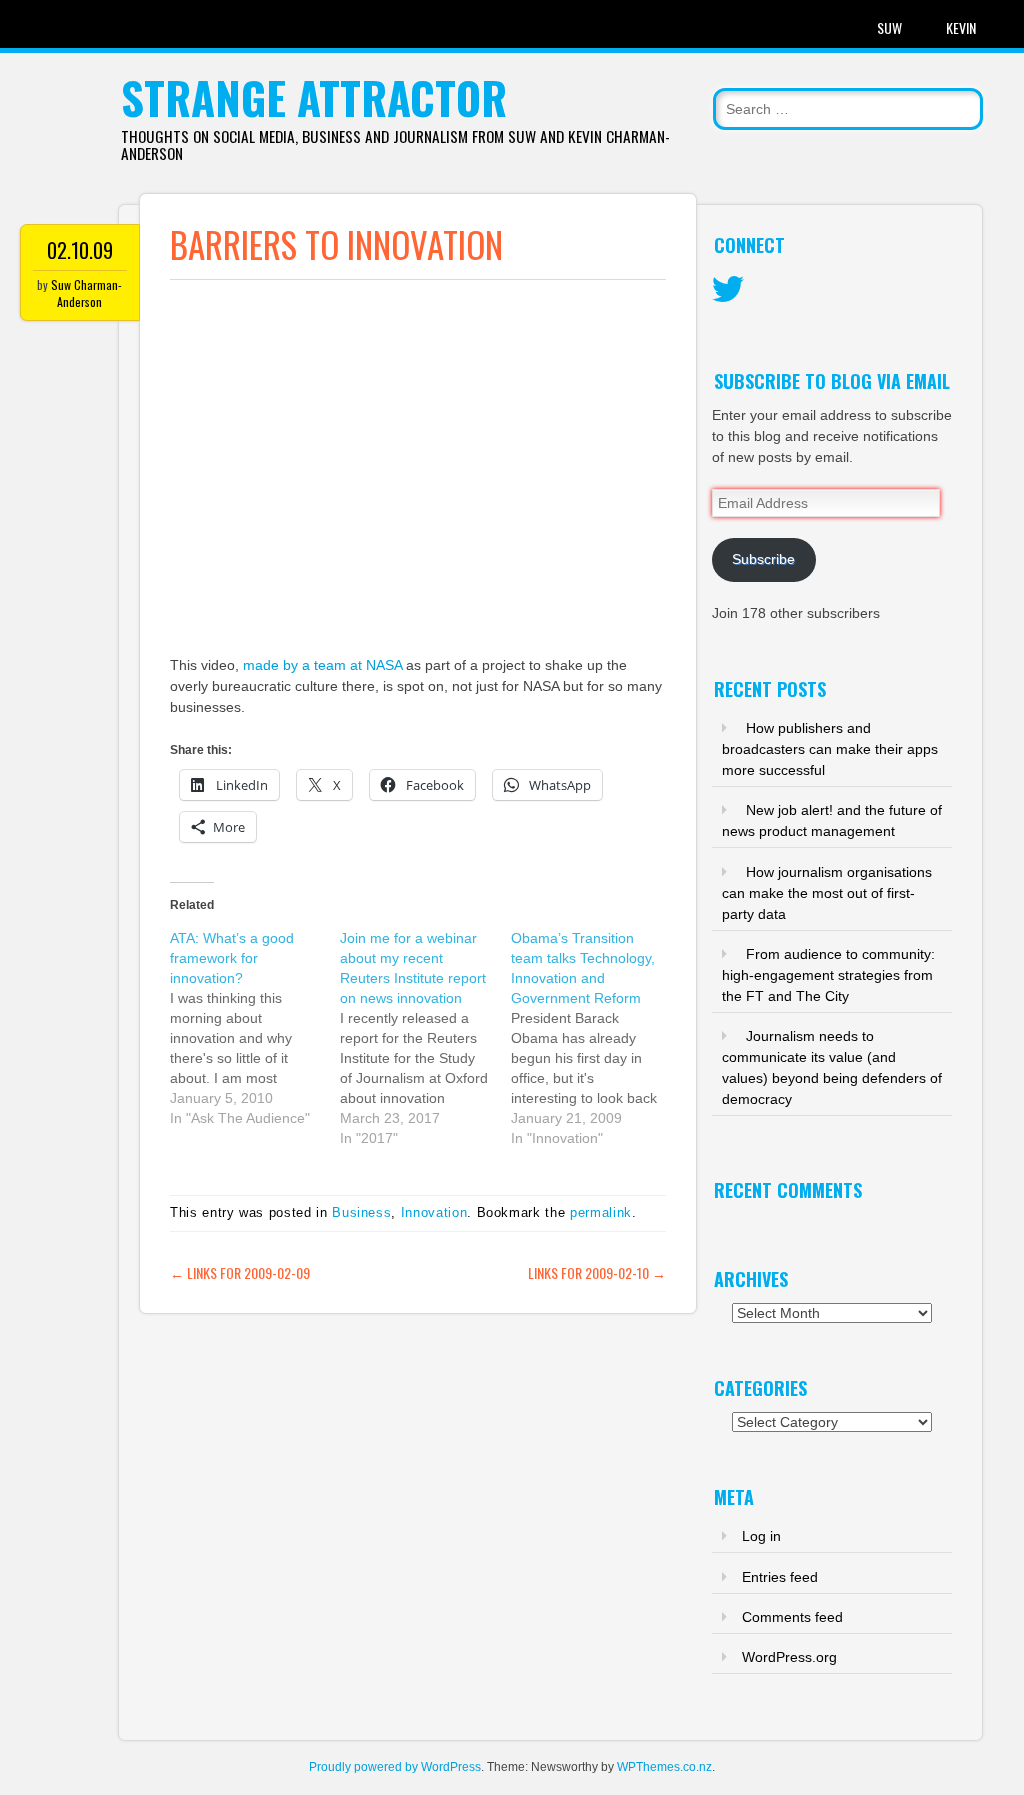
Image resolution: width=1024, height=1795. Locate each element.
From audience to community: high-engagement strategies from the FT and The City (828, 975)
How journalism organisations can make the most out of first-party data (827, 893)
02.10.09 (80, 250)
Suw (889, 27)
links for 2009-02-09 (240, 1272)
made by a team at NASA (322, 665)
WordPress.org (789, 1657)
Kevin (961, 27)
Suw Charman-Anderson (86, 293)
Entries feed (780, 1577)
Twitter (728, 290)
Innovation (434, 1212)
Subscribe (763, 559)
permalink (601, 1212)
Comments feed (792, 1617)
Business (361, 1212)
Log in (761, 1536)
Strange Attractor (314, 97)
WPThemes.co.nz (664, 1767)
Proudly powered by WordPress (395, 1767)
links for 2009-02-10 (597, 1272)
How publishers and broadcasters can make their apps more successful (830, 749)
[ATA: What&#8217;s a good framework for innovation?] (255, 1028)
